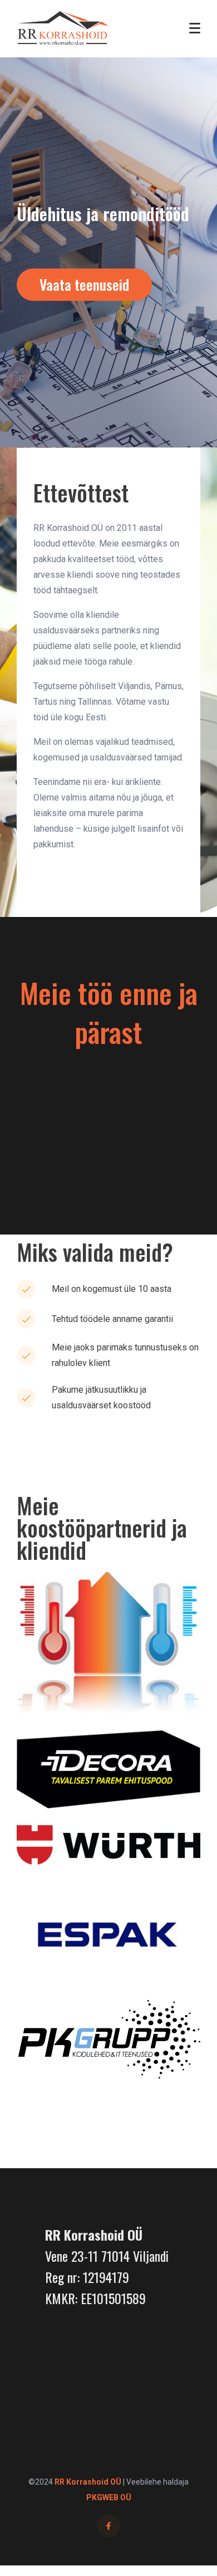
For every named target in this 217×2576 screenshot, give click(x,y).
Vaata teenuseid (84, 284)
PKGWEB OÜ (109, 2497)
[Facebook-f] (108, 2526)
